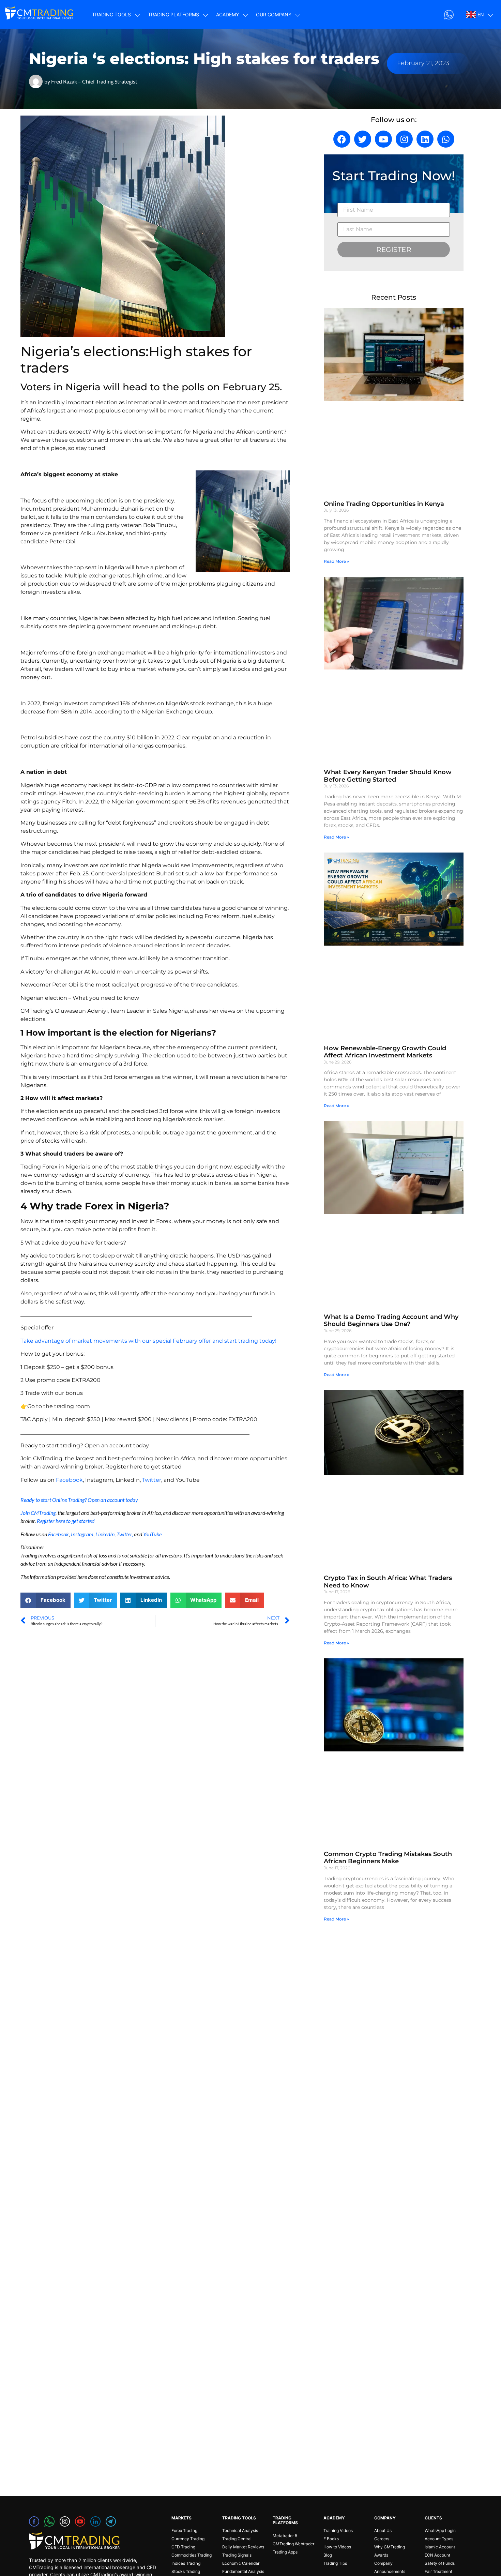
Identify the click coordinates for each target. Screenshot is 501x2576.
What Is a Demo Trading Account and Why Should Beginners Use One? (391, 1321)
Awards (381, 2555)
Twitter (152, 1480)
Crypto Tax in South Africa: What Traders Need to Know (388, 1582)
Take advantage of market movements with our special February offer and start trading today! (148, 1341)
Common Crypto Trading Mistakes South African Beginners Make (388, 1858)
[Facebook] (342, 139)
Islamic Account (440, 2547)
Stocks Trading (186, 2571)
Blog (328, 2555)
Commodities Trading (192, 2555)
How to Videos (337, 2547)
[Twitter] (363, 139)
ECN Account (437, 2555)
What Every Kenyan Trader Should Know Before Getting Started (388, 776)
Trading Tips (335, 2563)
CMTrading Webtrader (293, 2544)
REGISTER (394, 250)
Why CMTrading (390, 2547)
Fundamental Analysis (243, 2571)
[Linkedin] (425, 139)
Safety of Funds (440, 2563)
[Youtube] (383, 139)
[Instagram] (404, 139)
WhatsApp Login (440, 2530)
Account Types (439, 2539)
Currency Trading (188, 2539)
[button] (45, 1600)
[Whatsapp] (446, 139)
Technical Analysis (240, 2530)
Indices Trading (186, 2563)
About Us (383, 2530)
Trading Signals (237, 2555)
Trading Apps (285, 2552)
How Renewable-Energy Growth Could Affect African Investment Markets (385, 1052)
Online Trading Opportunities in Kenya (384, 504)
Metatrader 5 (285, 2536)
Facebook (69, 1480)
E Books (331, 2539)
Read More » (336, 561)
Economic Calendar (241, 2563)
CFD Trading (183, 2547)
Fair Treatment (438, 2571)
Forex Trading (184, 2530)
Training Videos (338, 2530)
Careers (382, 2539)
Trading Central (237, 2539)
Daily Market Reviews (243, 2547)
